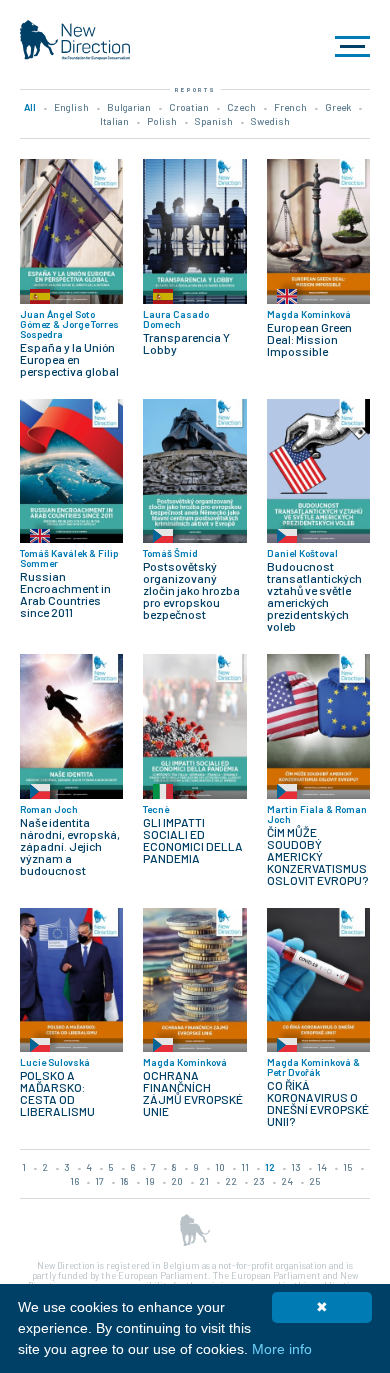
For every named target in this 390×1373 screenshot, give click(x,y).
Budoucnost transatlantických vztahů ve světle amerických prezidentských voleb (314, 596)
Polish (162, 121)
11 (245, 1167)
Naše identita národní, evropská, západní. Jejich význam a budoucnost (70, 846)
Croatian (189, 107)
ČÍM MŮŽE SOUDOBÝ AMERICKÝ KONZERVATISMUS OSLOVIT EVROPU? (317, 856)
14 (322, 1167)
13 (296, 1167)
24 (287, 1181)
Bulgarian (129, 107)
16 (74, 1181)
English (71, 107)
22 (231, 1181)
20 (177, 1181)
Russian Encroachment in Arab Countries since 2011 (65, 594)
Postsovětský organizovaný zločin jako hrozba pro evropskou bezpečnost (191, 590)
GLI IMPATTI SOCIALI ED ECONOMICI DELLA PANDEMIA (193, 840)
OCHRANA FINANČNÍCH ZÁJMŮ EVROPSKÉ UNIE (193, 1093)
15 (348, 1167)
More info (282, 1349)
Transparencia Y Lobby (186, 343)
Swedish (270, 121)
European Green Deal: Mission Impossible (309, 339)
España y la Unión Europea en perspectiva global (69, 359)
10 (220, 1167)
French (290, 107)
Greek (338, 107)
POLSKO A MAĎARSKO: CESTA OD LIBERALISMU (57, 1093)
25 (315, 1181)
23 (259, 1181)
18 (124, 1181)
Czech (241, 107)
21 (204, 1181)
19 (150, 1181)
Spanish (214, 121)
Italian (114, 121)
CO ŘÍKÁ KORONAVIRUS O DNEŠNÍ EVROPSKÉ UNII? (318, 1103)
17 (99, 1181)
